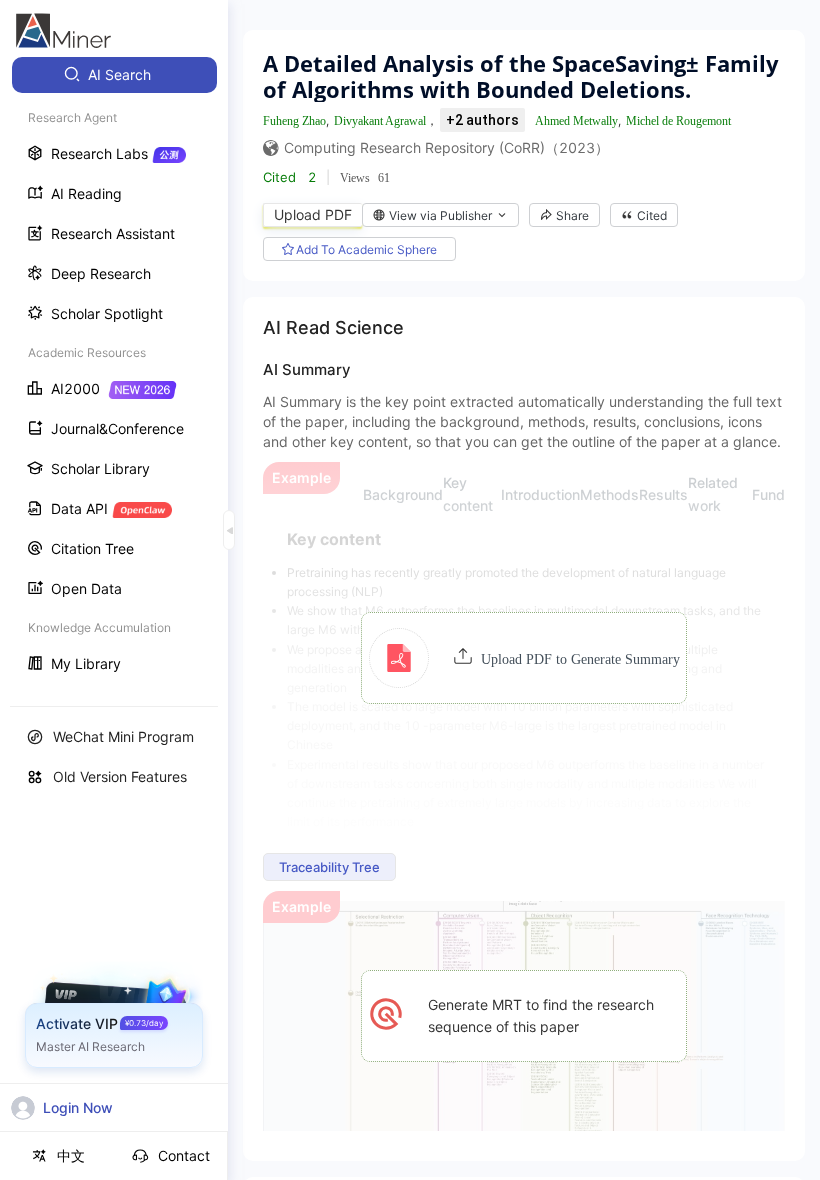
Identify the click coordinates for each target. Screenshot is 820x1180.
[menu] (114, 371)
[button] (524, 658)
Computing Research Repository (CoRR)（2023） (446, 147)
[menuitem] (114, 75)
